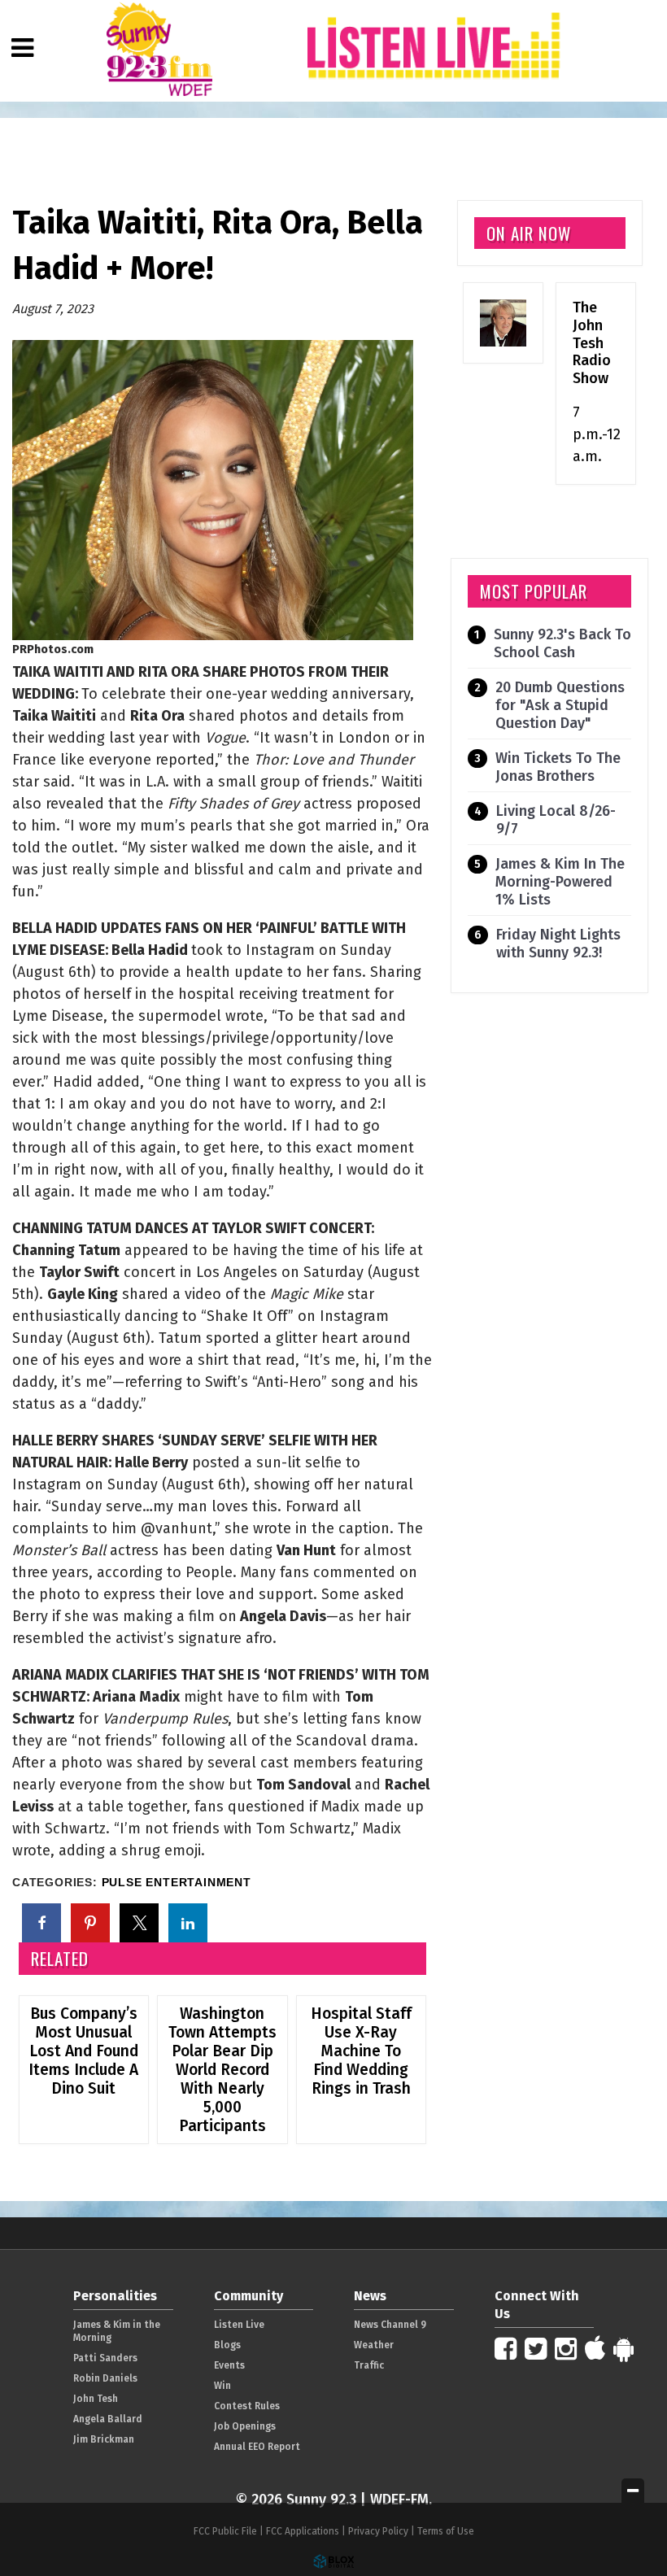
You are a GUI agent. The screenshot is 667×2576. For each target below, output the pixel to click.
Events (229, 2365)
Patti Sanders (105, 2358)
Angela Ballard (108, 2419)
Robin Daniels (105, 2378)
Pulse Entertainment (177, 1883)
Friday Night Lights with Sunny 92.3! (558, 944)
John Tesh (96, 2399)
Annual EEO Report (257, 2447)
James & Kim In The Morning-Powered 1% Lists (560, 882)
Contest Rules (247, 2406)
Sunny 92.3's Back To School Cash (562, 643)
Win (222, 2386)
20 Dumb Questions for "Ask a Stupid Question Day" (560, 705)
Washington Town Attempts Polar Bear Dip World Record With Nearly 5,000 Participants (222, 2070)
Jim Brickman (104, 2439)
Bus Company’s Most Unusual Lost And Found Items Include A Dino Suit (83, 2051)
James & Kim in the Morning (117, 2331)
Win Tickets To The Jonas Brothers (558, 767)
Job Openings (245, 2426)
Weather (374, 2345)
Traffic (369, 2365)
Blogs (227, 2345)
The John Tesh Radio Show (592, 342)
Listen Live (239, 2325)
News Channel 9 (390, 2325)
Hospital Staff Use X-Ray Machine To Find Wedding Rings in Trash (361, 2051)
